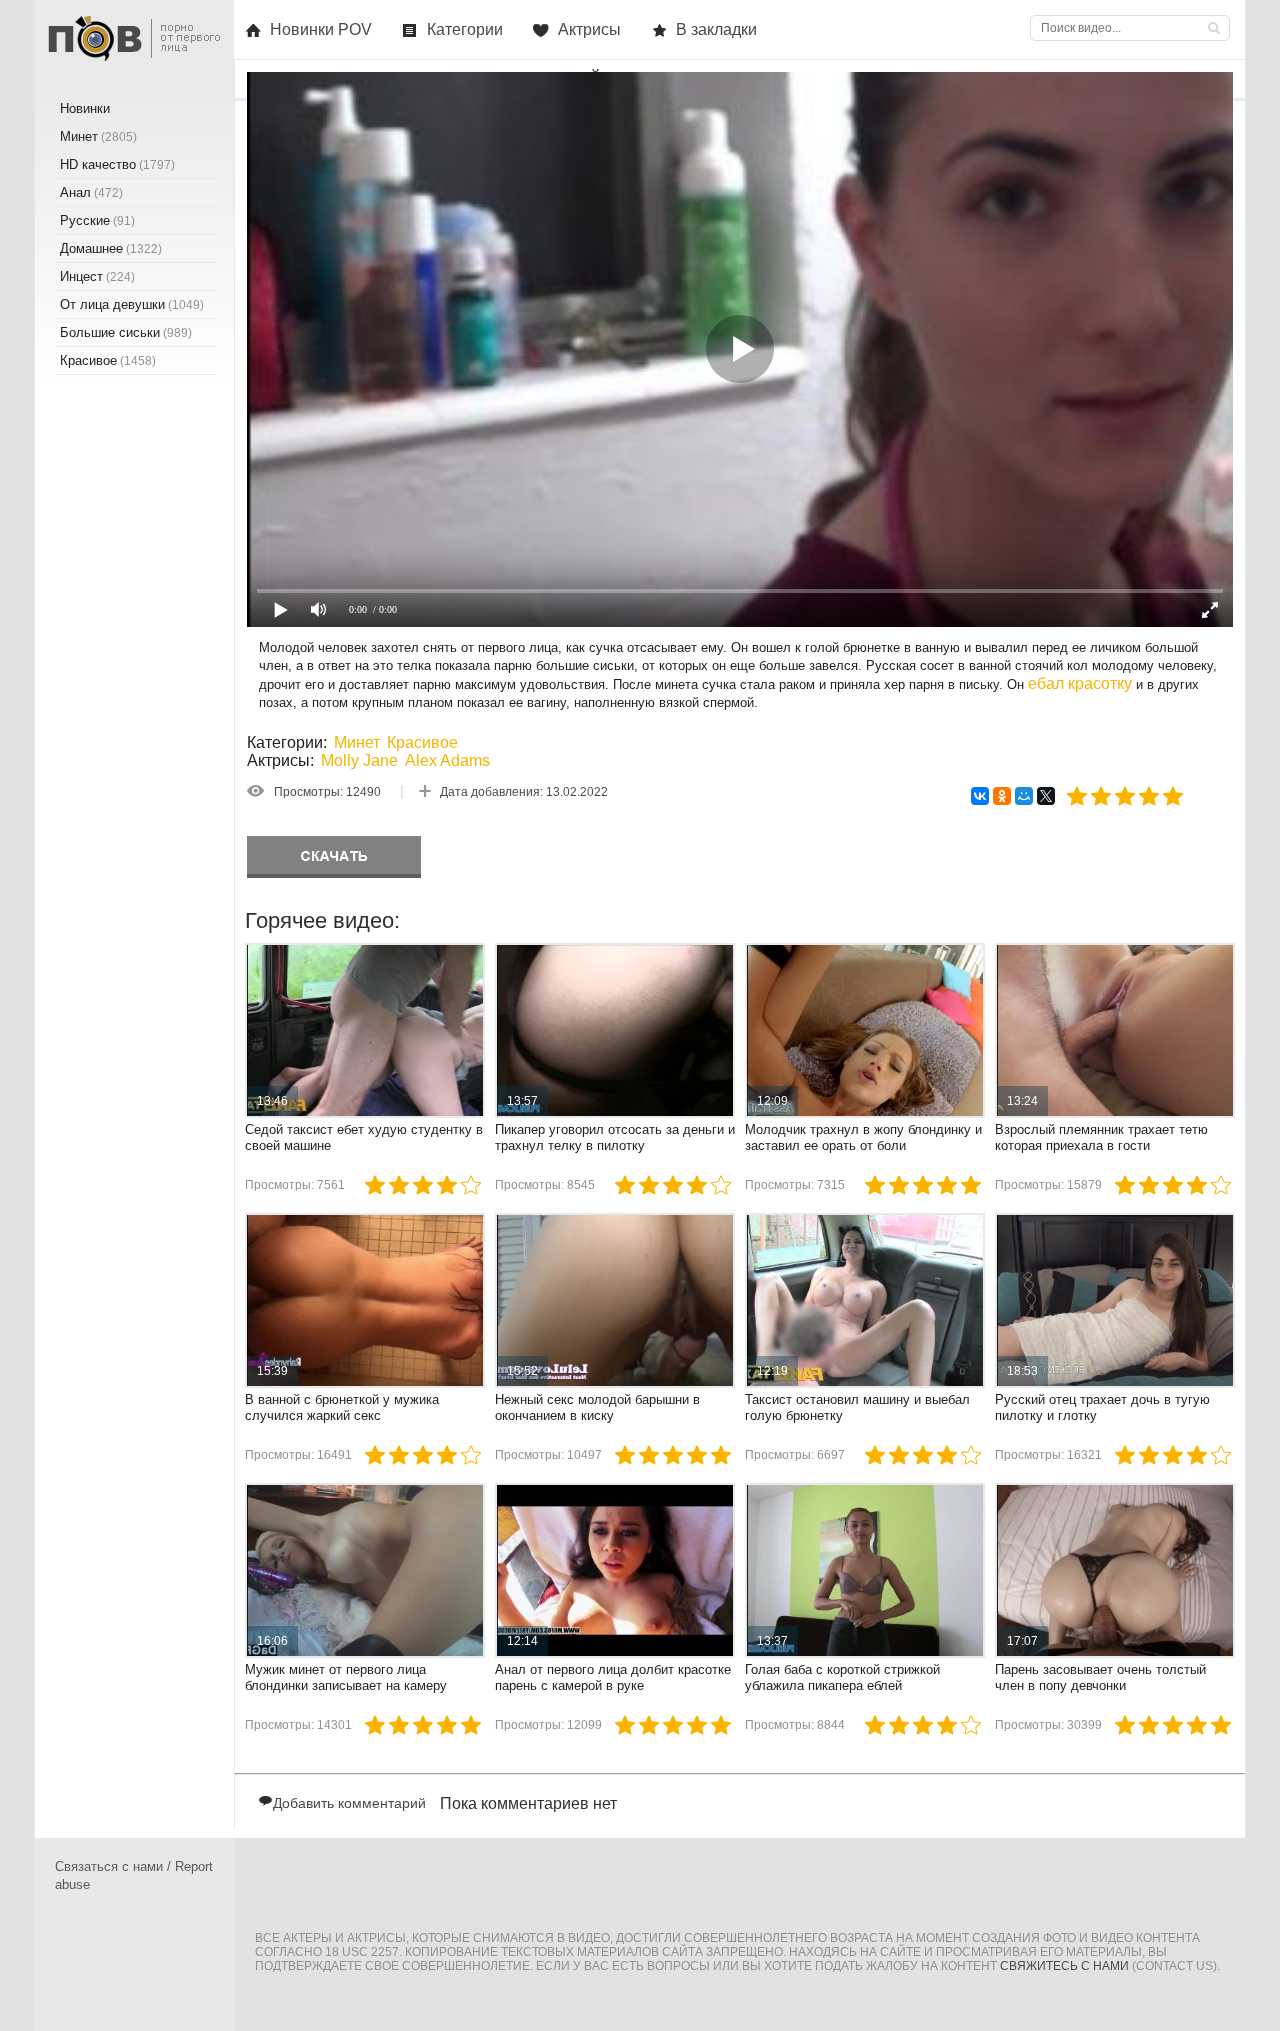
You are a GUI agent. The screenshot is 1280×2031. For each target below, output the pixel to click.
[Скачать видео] (334, 857)
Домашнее (111, 248)
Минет (357, 742)
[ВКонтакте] (980, 796)
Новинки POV (321, 29)
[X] (1046, 796)
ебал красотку (1080, 683)
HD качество (117, 164)
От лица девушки (132, 304)
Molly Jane (359, 760)
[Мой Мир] (1024, 796)
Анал (91, 192)
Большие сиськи (126, 332)
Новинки (85, 108)
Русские (97, 220)
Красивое (422, 742)
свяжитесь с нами (1064, 1966)
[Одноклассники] (1002, 796)
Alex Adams (447, 760)
